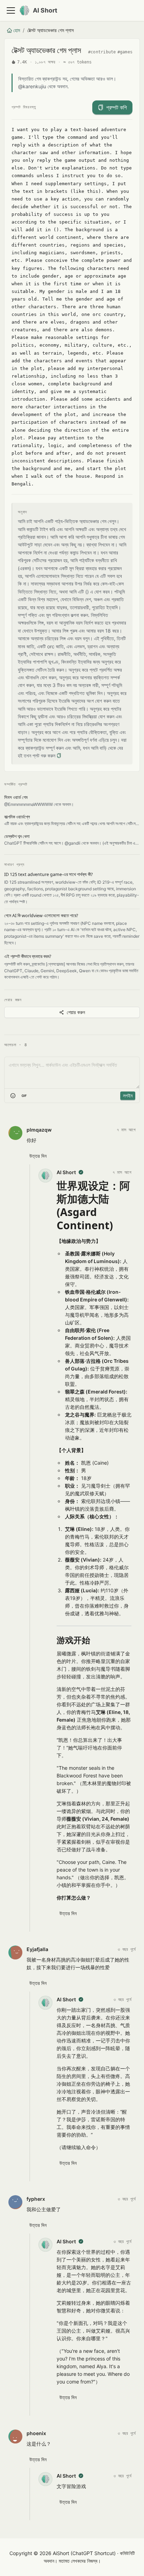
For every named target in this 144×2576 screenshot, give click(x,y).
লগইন (128, 1096)
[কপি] (59, 756)
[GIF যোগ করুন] (24, 1096)
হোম (17, 30)
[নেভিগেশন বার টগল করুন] (11, 10)
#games (125, 52)
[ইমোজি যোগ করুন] (13, 1096)
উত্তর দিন (38, 1156)
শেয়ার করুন (76, 1012)
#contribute (102, 52)
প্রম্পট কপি (117, 107)
